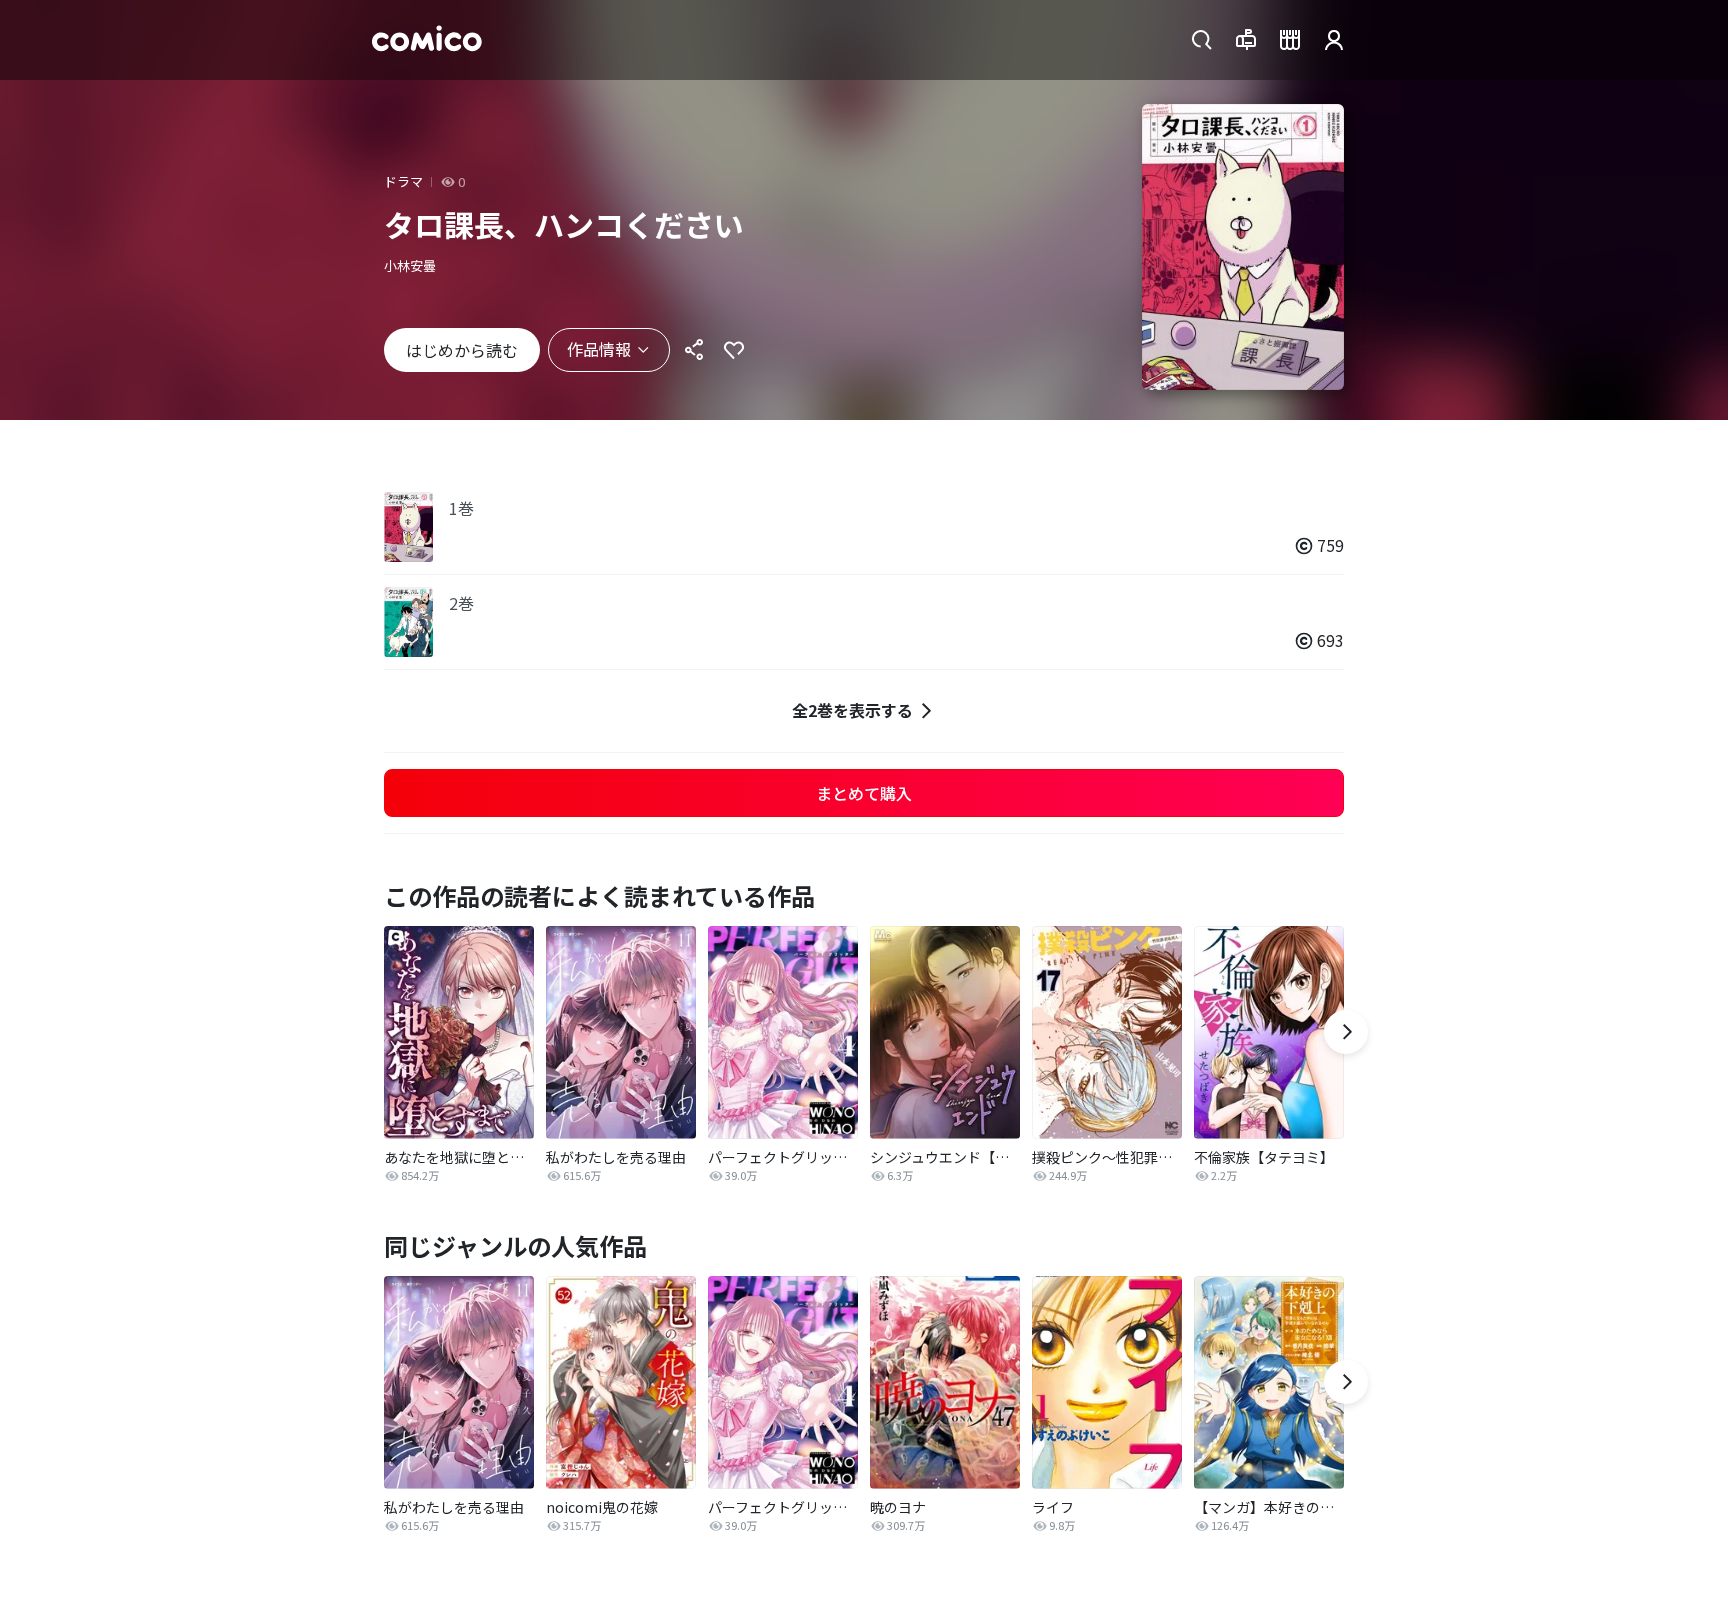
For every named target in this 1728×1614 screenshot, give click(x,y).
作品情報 (599, 349)
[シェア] (694, 350)
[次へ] (1346, 1032)
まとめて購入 (864, 793)
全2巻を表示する (852, 710)
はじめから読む (462, 350)
